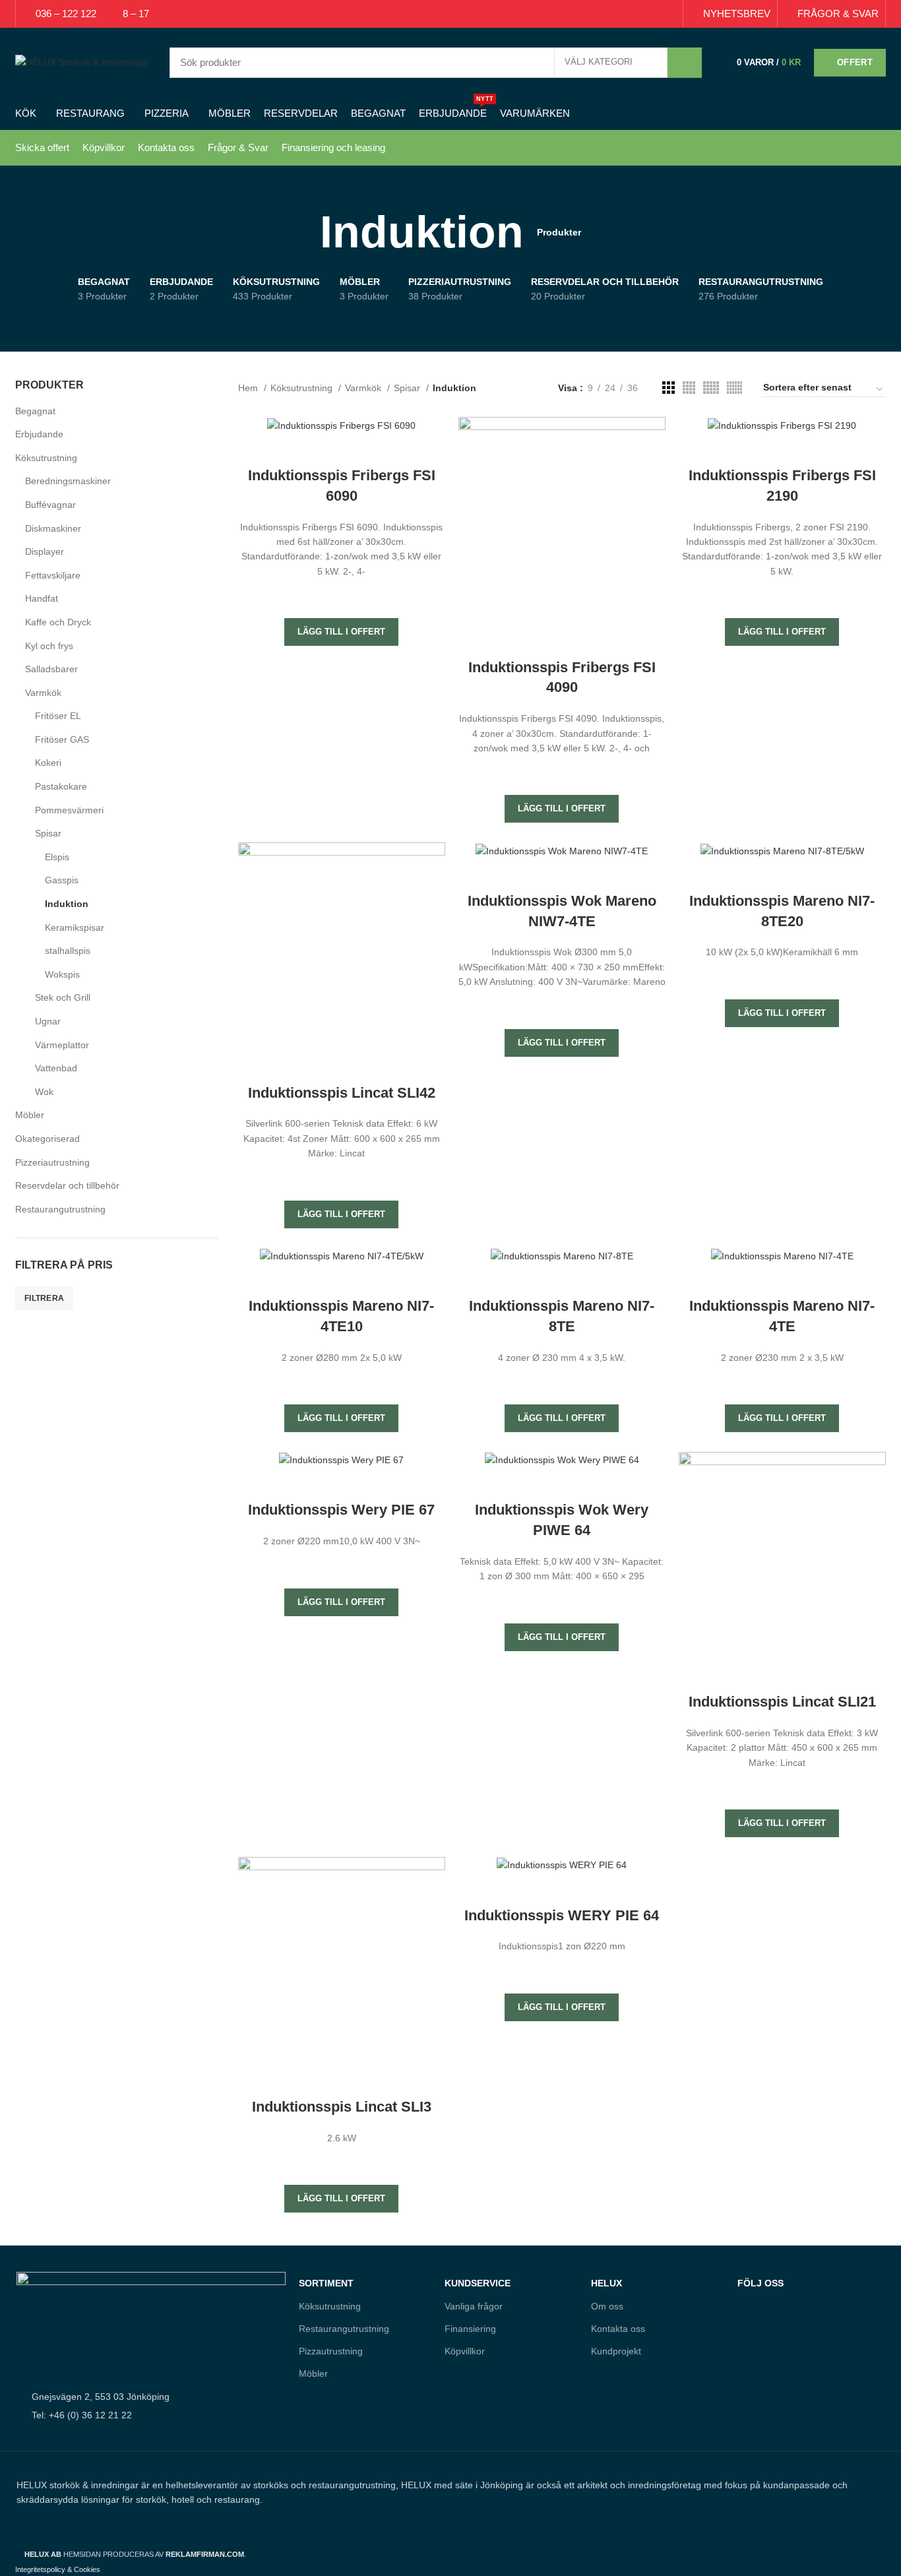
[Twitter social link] (623, 14)
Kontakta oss (166, 147)
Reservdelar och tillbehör (67, 1185)
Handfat (42, 598)
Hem (249, 388)
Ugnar (48, 1021)
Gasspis (62, 880)
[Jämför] (342, 449)
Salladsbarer (51, 669)
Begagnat (35, 411)
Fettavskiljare (53, 575)
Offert (855, 62)
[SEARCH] (685, 63)
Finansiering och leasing (333, 147)
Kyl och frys (49, 646)
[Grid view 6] (734, 388)
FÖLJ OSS (761, 2283)
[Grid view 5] (711, 388)
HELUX (606, 2283)
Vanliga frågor (474, 2306)
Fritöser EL (58, 716)
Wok (44, 1092)
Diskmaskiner (53, 528)
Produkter (559, 232)
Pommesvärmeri (69, 810)
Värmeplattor (62, 1045)
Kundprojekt (616, 2351)
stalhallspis (68, 951)
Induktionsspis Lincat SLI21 (782, 1702)
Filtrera (44, 1298)
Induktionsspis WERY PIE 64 (562, 1915)
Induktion (67, 904)
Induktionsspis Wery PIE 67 (341, 1510)
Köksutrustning (46, 458)
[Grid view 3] (668, 388)
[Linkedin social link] (653, 14)
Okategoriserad (47, 1139)
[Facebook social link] (608, 14)
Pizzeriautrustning (52, 1162)
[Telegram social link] (668, 14)
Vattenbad (56, 1068)
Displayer (45, 551)
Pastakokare (61, 786)
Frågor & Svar (238, 147)
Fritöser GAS (62, 739)
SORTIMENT (326, 2283)
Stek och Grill (63, 997)
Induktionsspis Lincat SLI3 (342, 2107)
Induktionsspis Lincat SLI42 (342, 1093)
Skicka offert (42, 147)
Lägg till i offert (341, 632)
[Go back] (303, 232)
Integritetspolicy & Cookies (58, 2569)
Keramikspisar (75, 927)
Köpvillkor (104, 147)
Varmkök (43, 693)
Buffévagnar (50, 505)
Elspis (57, 857)
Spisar (48, 833)
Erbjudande (39, 434)
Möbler (30, 1115)
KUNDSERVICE (478, 2283)
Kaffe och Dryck (58, 622)
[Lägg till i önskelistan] (342, 595)
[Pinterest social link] (638, 14)
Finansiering (470, 2329)
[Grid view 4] (689, 388)
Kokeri (48, 763)
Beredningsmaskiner (68, 481)
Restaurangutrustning (60, 1209)
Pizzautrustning (331, 2351)
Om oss (607, 2306)
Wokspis (62, 974)
